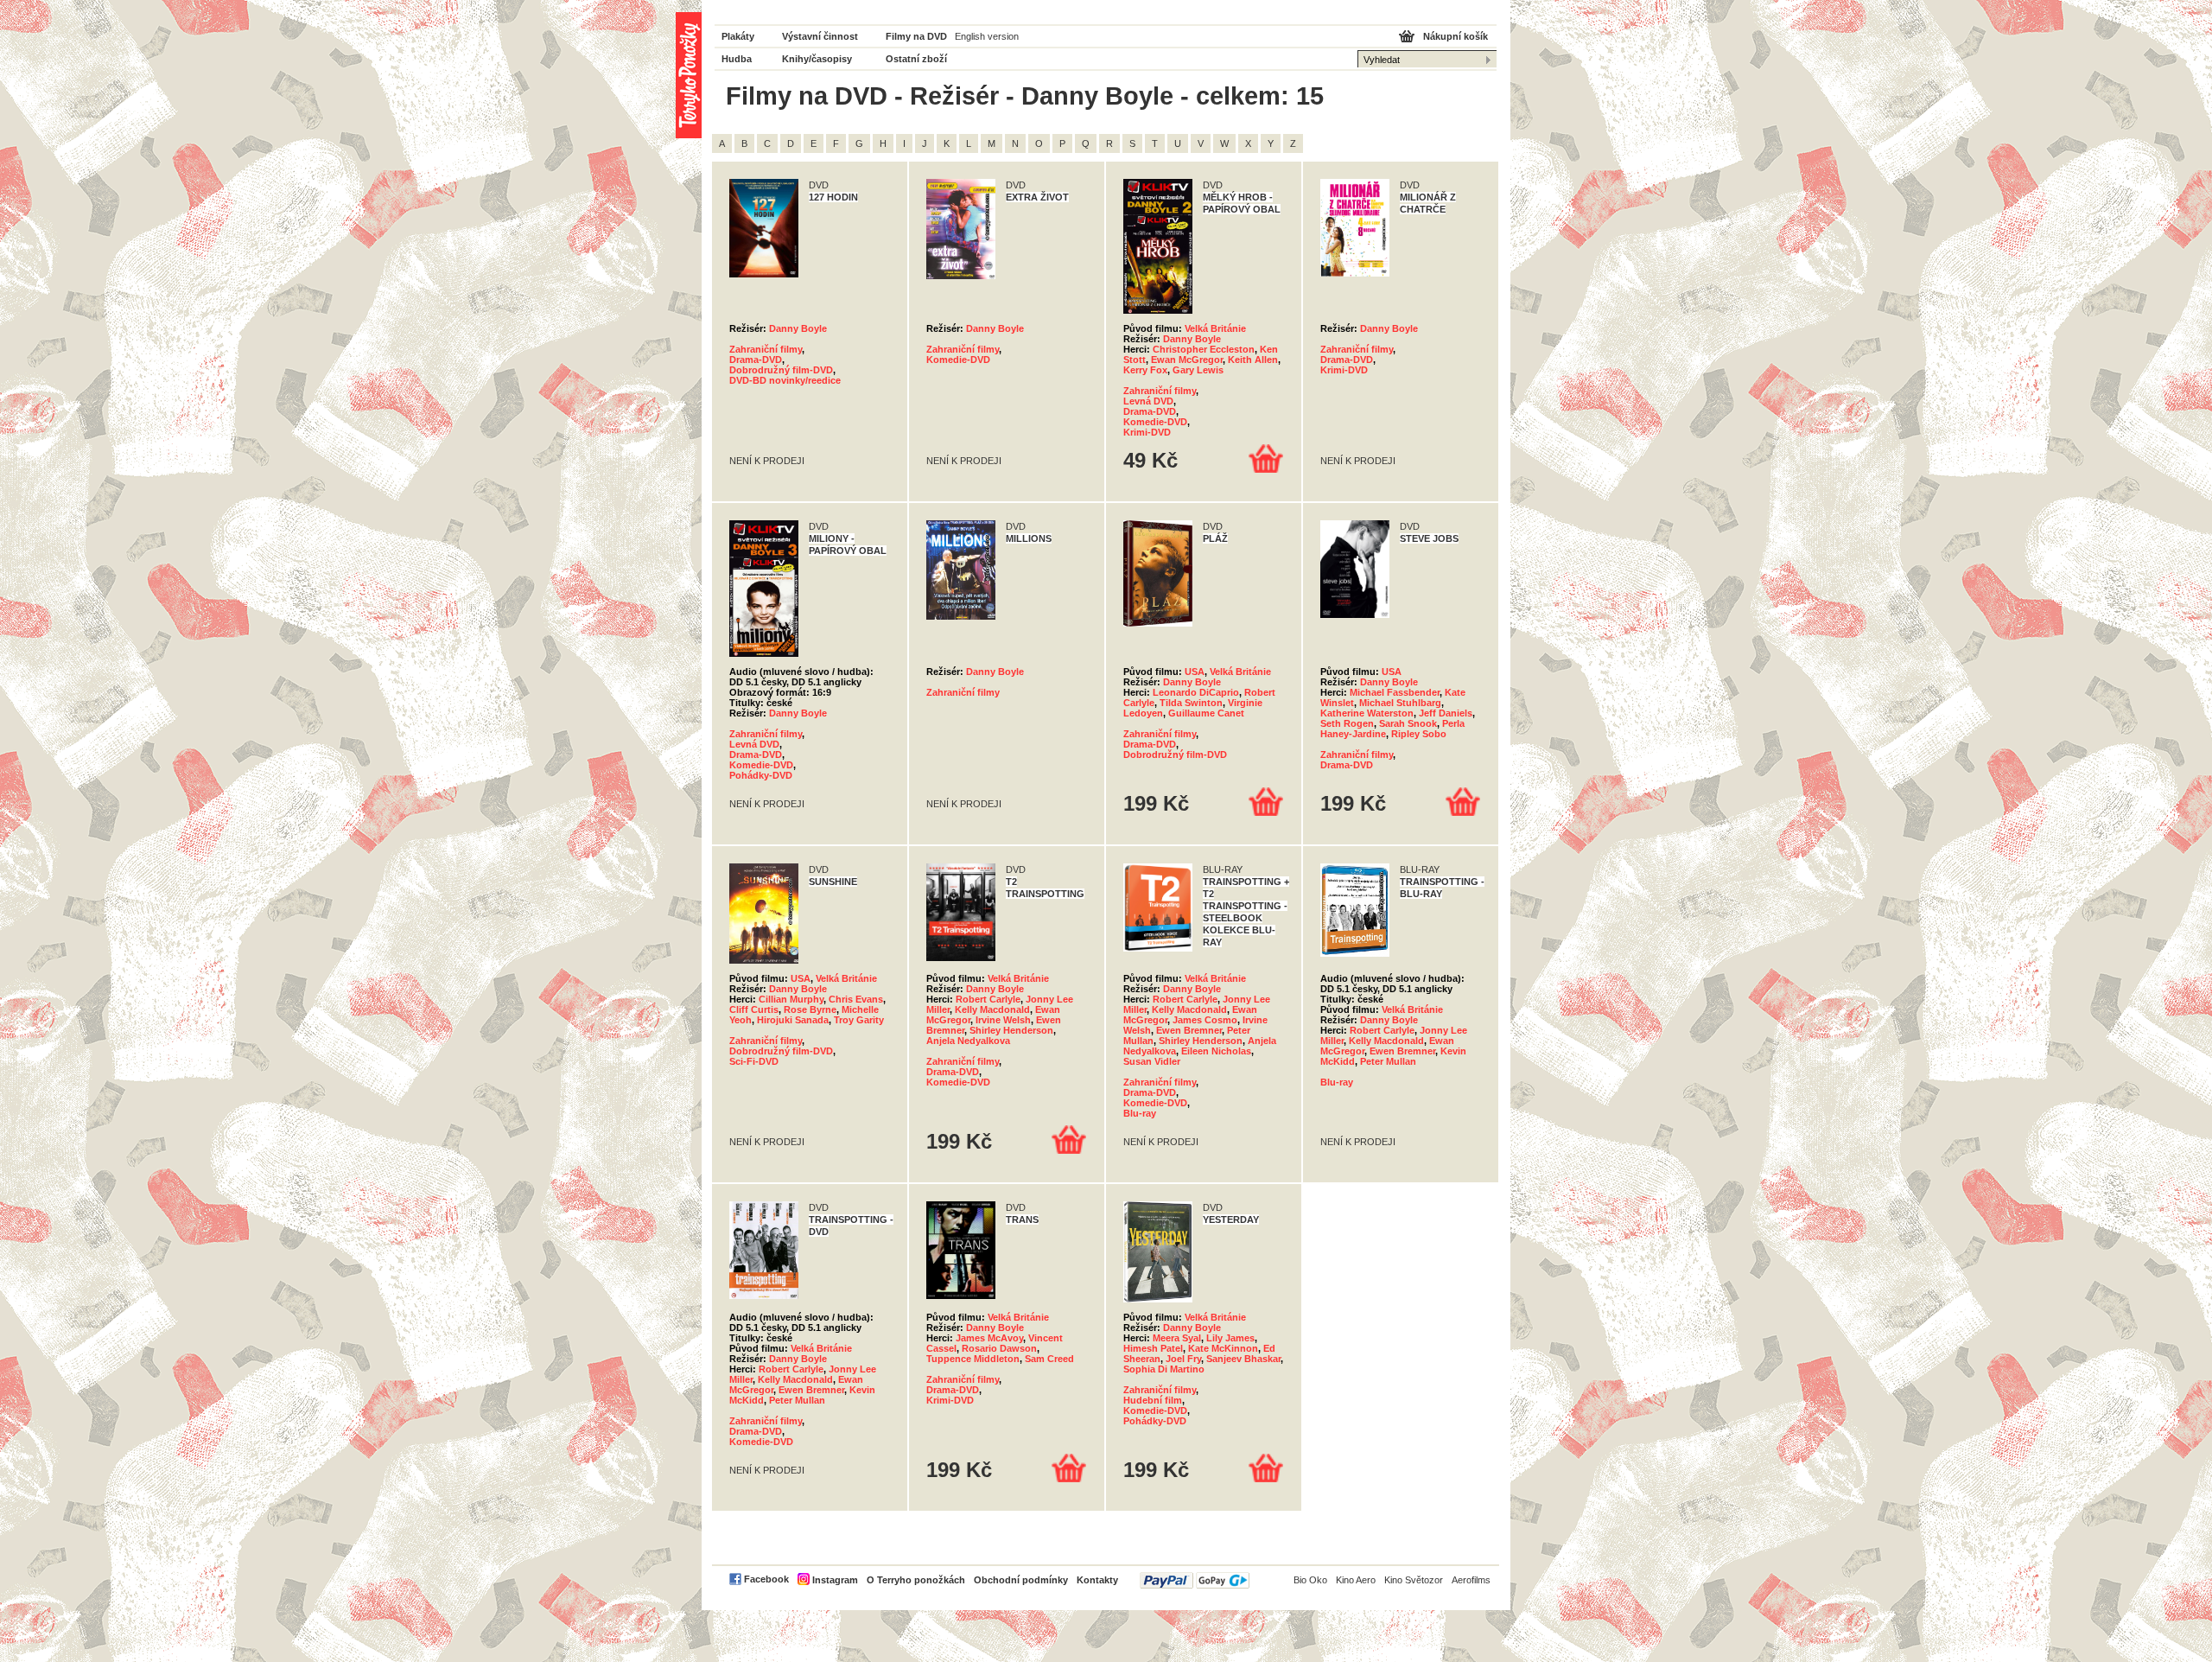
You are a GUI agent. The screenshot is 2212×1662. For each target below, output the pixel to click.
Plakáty (738, 36)
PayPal (1195, 1580)
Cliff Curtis (754, 1009)
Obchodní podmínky (1021, 1580)
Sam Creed (1049, 1359)
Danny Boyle (798, 328)
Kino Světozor (1414, 1580)
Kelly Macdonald (992, 1009)
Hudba (737, 59)
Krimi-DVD (1147, 432)
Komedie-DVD (958, 360)
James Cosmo (1205, 1020)
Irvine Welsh (1003, 1020)
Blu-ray (1140, 1113)
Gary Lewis (1198, 370)
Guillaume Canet (1206, 713)
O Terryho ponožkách (916, 1580)
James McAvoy (989, 1338)
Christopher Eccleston (1204, 349)
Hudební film (1153, 1400)
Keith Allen (1253, 360)
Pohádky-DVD (761, 775)
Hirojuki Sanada (793, 1020)
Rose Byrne (810, 1009)
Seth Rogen (1347, 723)
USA (1195, 672)
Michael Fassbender (1395, 692)
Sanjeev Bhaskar (1243, 1359)
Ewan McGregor (1187, 360)
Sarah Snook (1408, 723)
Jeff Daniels (1446, 713)
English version (987, 36)
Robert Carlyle (988, 999)
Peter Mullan (1388, 1061)
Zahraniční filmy (766, 349)
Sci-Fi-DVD (754, 1061)
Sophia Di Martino (1164, 1369)
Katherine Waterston (1367, 713)
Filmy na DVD (916, 36)
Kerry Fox (1145, 370)
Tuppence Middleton (973, 1359)
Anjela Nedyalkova (968, 1041)
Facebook (766, 1579)
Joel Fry (1183, 1359)
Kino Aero (1356, 1580)
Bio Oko (1310, 1580)
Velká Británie (1215, 328)
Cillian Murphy (791, 999)
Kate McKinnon (1223, 1348)
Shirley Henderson (1011, 1030)
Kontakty (1097, 1580)
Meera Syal (1177, 1338)
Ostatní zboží (916, 59)
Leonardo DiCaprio (1196, 692)
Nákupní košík (1456, 36)
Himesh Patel (1153, 1348)
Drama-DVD (756, 360)
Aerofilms (1471, 1580)
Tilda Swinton (1191, 703)
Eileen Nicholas (1216, 1051)
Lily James (1230, 1338)
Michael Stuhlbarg (1400, 703)
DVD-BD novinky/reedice (785, 380)
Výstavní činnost (820, 36)
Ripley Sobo (1419, 734)
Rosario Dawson (999, 1348)
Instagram (835, 1580)
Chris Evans (856, 999)
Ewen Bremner (1189, 1030)
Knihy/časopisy (817, 59)
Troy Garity (859, 1020)
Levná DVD (1148, 401)
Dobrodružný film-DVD (781, 370)
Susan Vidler (1152, 1061)
